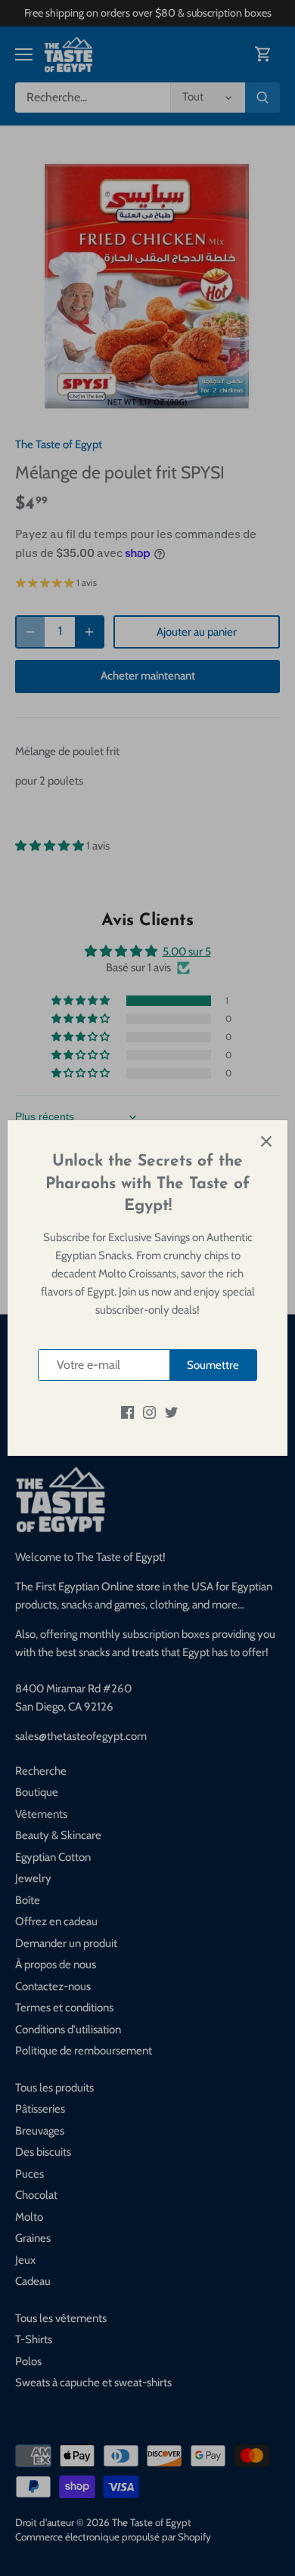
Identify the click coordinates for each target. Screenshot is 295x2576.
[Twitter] (171, 1412)
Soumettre (213, 1365)
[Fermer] (266, 1141)
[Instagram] (149, 1412)
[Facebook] (127, 1412)
